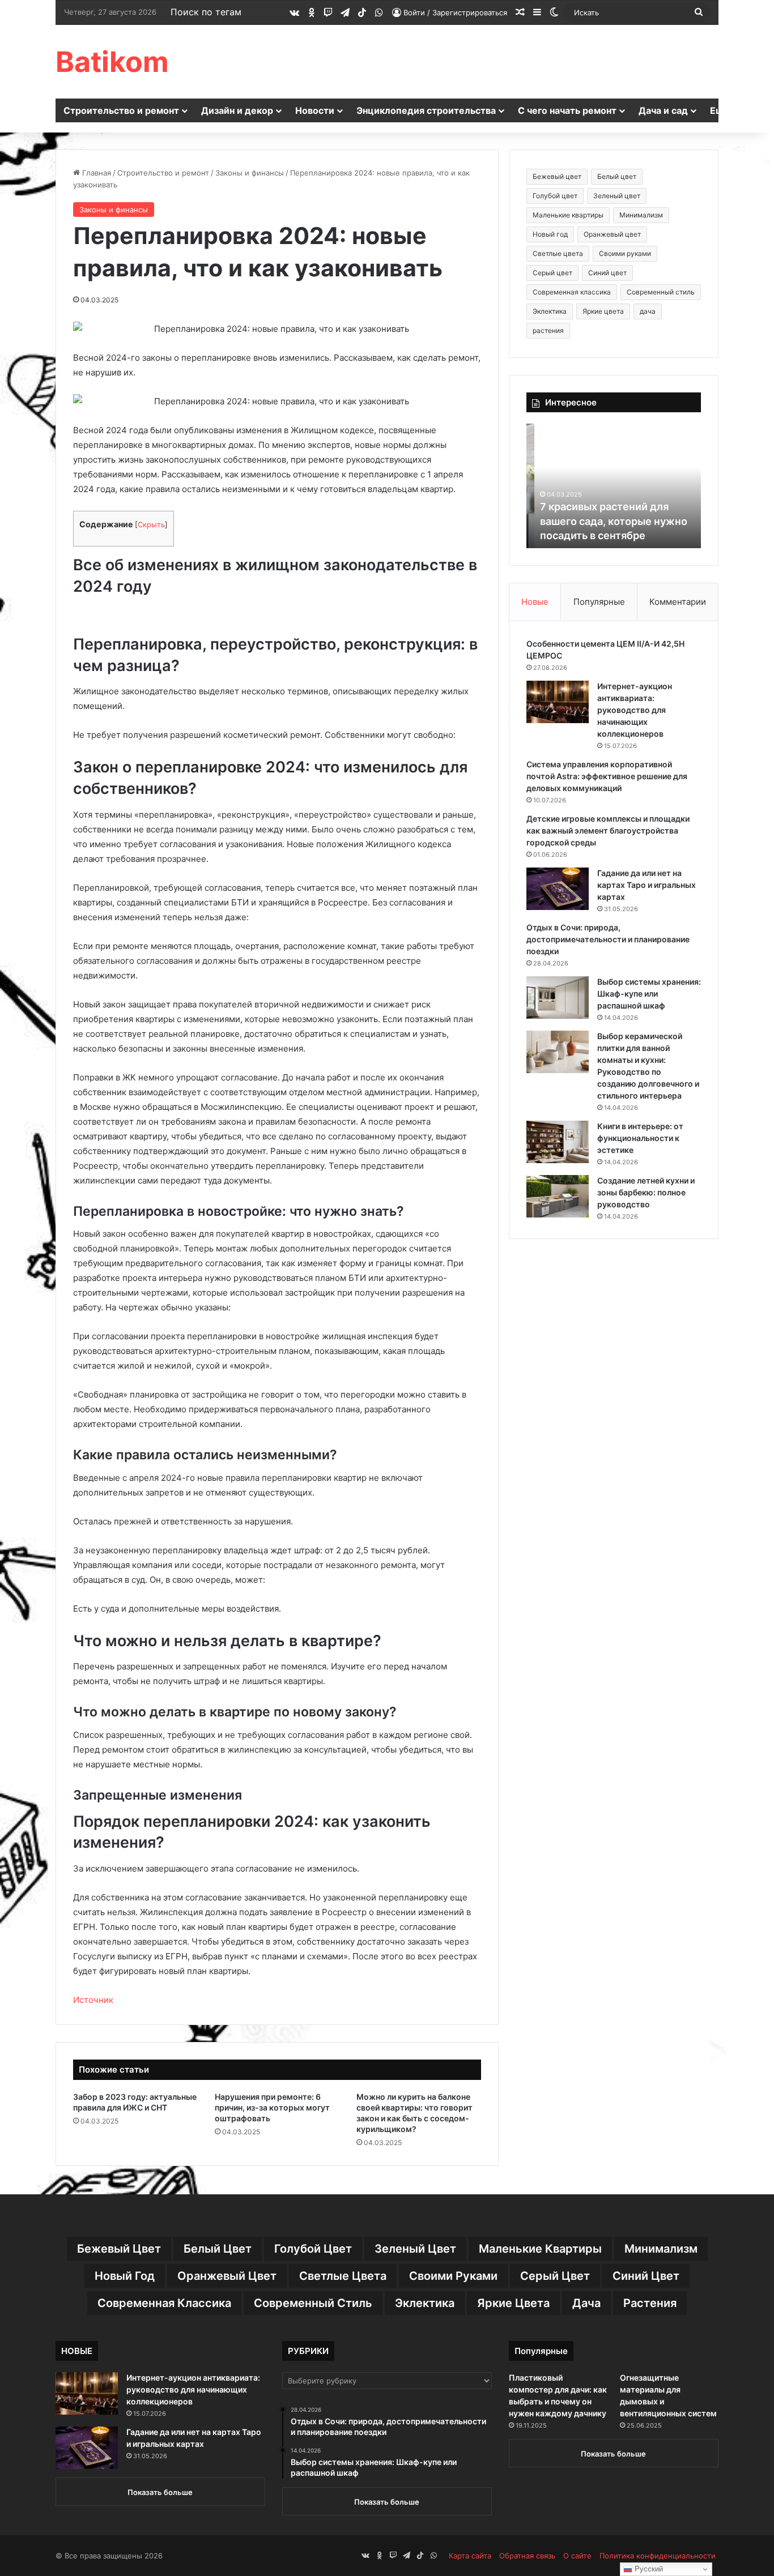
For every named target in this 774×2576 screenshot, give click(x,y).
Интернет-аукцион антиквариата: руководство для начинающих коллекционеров (635, 710)
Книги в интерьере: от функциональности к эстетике (640, 1138)
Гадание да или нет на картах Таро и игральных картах (647, 885)
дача (648, 311)
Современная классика (572, 292)
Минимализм (641, 215)
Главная (95, 173)
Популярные (599, 602)
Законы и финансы (250, 173)
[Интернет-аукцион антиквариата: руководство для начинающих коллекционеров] (558, 702)
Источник (93, 2000)
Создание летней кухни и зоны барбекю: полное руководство (646, 1192)
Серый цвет (552, 273)
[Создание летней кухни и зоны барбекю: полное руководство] (558, 1196)
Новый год (550, 234)
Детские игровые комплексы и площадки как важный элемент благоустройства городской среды (608, 830)
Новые (535, 602)
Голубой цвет (555, 196)
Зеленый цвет (617, 196)
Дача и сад (663, 110)
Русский (648, 2569)
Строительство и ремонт (121, 110)
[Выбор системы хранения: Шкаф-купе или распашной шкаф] (558, 997)
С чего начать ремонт (567, 110)
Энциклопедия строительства (426, 110)
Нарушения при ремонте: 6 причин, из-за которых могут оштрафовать (272, 2107)
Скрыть (151, 525)
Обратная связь (527, 2556)
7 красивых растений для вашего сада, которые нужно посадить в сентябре (606, 521)
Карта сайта (470, 2556)
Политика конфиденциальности (658, 2556)
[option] (614, 486)
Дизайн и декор (237, 110)
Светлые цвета (558, 253)
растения (548, 330)
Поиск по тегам (206, 12)
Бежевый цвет (557, 176)
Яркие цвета (603, 311)
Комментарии (678, 602)
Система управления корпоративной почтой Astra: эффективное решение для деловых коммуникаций (607, 776)
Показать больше (160, 2492)
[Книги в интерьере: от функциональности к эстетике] (558, 1142)
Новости (315, 110)
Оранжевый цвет (612, 234)
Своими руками (625, 253)
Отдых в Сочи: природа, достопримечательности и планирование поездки (608, 939)
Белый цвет (617, 176)
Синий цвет (607, 273)
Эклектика (550, 311)
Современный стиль (661, 292)
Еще (720, 110)
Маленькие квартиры (568, 215)
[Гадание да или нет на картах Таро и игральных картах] (558, 889)
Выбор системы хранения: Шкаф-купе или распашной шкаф (649, 994)
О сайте (577, 2556)
